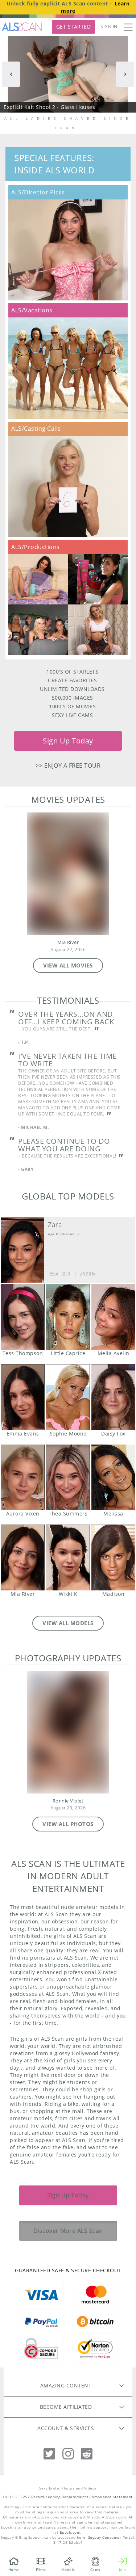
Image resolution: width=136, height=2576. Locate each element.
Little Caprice (68, 1317)
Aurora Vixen (23, 1477)
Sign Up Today (68, 741)
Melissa (113, 1477)
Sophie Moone (68, 1397)
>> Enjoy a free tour (68, 766)
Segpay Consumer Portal (111, 2537)
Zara (55, 1224)
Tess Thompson (23, 1317)
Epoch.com (70, 2532)
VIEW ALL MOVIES (68, 965)
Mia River (68, 942)
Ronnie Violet (68, 1801)
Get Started (74, 27)
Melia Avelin (113, 1317)
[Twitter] (49, 2454)
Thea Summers (68, 1477)
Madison (113, 1557)
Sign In (109, 27)
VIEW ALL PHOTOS (68, 1824)
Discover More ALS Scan (68, 2231)
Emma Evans (23, 1397)
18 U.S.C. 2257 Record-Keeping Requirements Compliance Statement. (68, 2497)
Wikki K (68, 1557)
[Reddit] (87, 2454)
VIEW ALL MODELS (68, 1623)
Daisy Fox (113, 1397)
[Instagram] (68, 2454)
